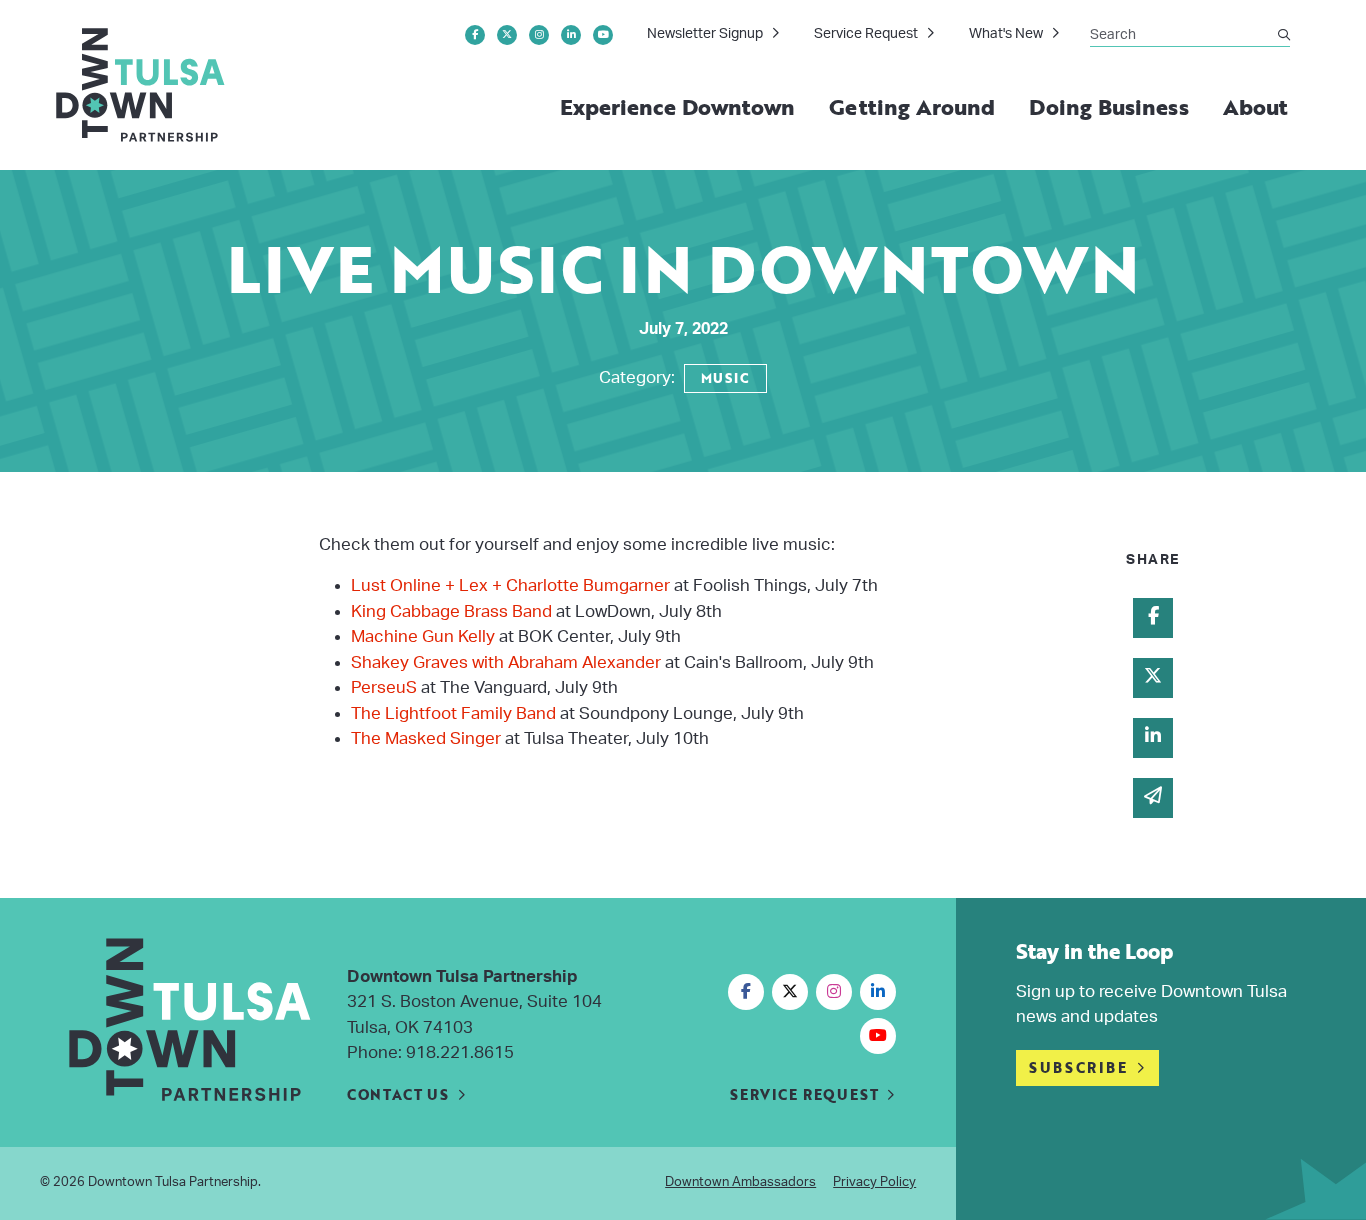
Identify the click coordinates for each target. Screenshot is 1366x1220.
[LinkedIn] (571, 35)
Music (725, 378)
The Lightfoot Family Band (453, 713)
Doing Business (1108, 106)
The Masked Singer (426, 738)
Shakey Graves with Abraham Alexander (506, 662)
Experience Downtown (678, 106)
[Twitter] (507, 35)
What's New (1006, 34)
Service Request (866, 34)
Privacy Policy (874, 1182)
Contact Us (398, 1094)
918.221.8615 (460, 1052)
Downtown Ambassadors (740, 1182)
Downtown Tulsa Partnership (173, 1182)
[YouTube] (603, 35)
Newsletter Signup (705, 34)
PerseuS (386, 687)
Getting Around (912, 106)
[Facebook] (475, 35)
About (1255, 106)
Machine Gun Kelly (423, 636)
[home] (141, 85)
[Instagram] (539, 35)
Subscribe (1078, 1067)
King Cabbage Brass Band (453, 611)
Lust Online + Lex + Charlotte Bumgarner (512, 585)
